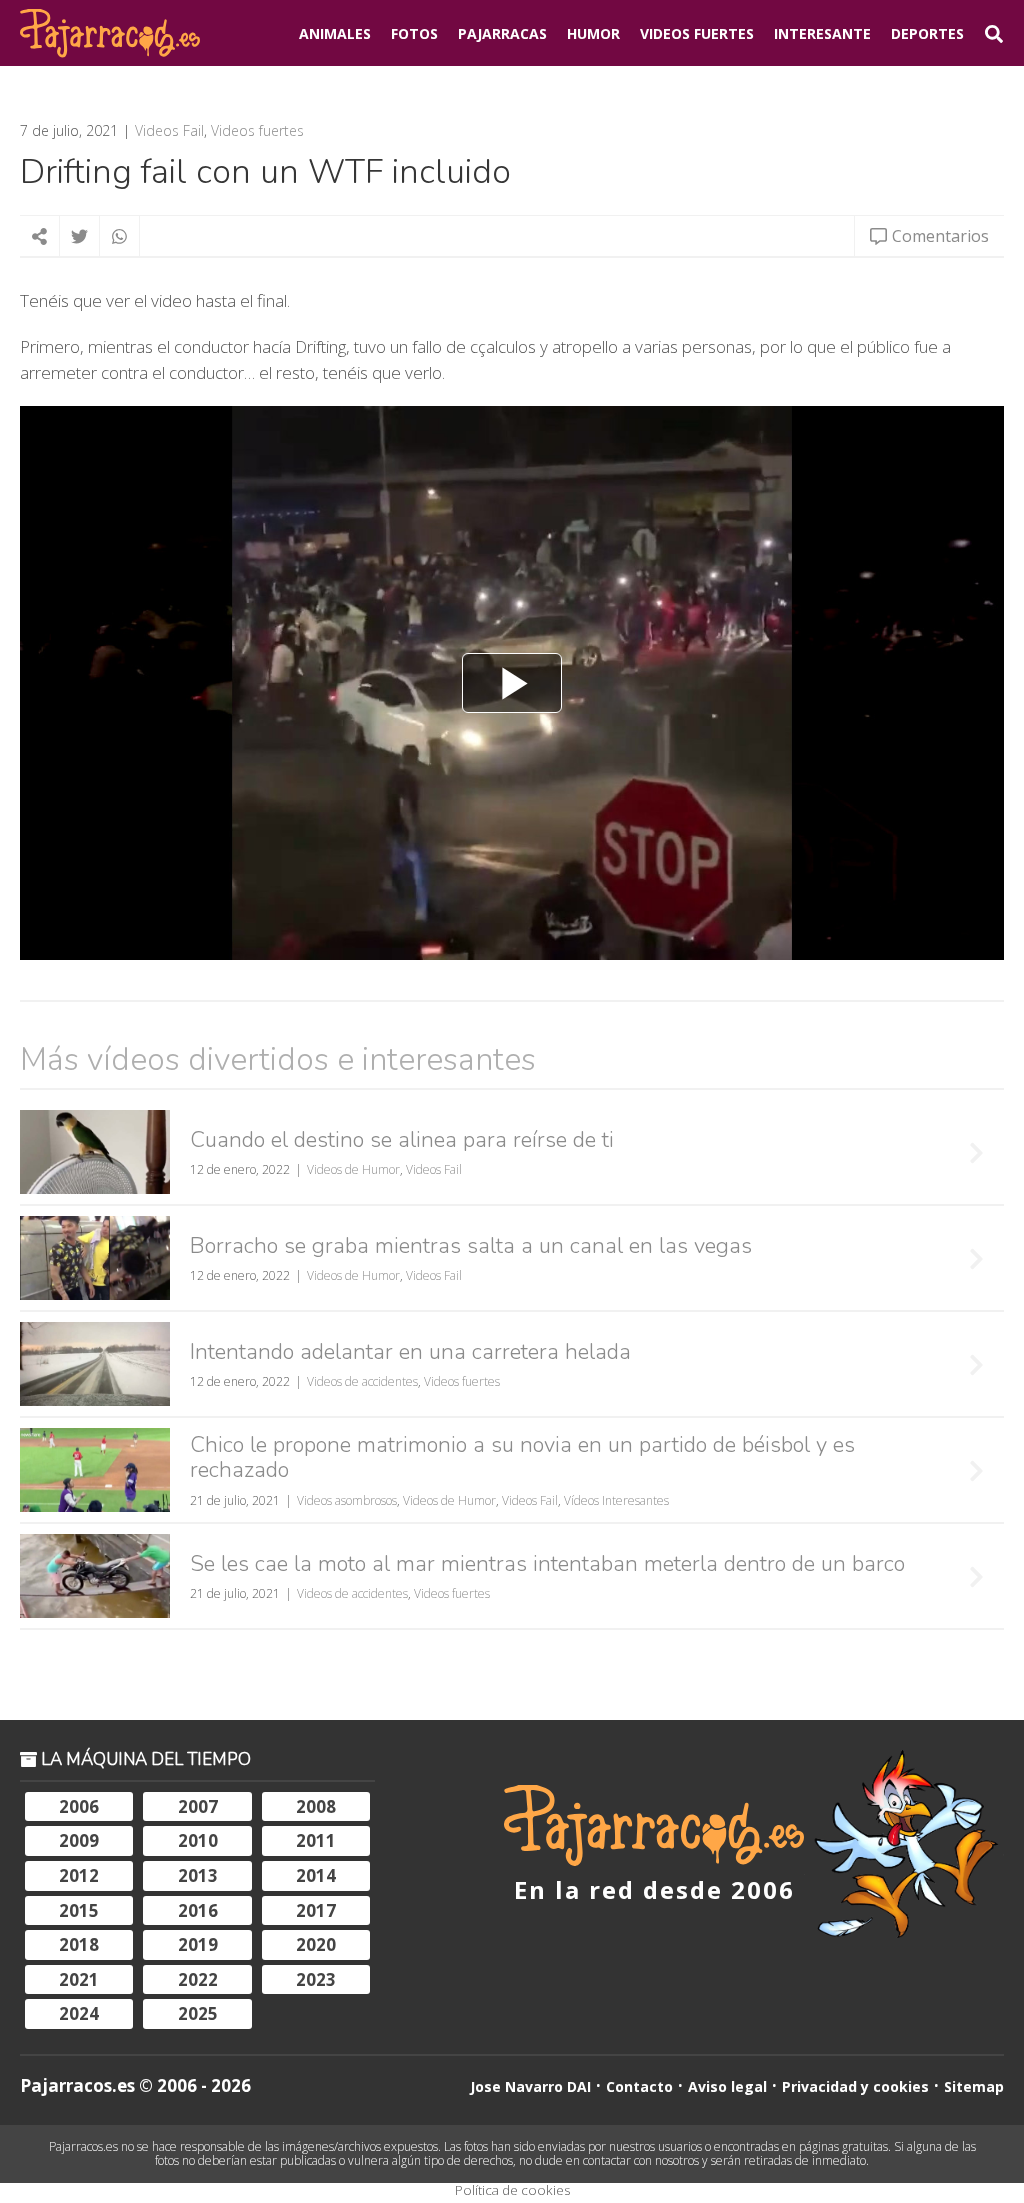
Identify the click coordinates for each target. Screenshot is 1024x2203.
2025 (198, 2013)
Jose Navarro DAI (530, 2086)
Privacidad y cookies (855, 2086)
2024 (79, 2013)
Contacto (639, 2086)
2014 (316, 1875)
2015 (79, 1910)
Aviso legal (727, 2086)
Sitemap (974, 2086)
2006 (79, 1806)
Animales (335, 33)
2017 (316, 1910)
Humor (593, 33)
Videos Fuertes (697, 33)
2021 (79, 1979)
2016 (198, 1910)
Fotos (414, 33)
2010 (198, 1840)
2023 (316, 1979)
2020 (316, 1944)
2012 (79, 1875)
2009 (79, 1840)
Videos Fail (169, 131)
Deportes (927, 33)
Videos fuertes (257, 131)
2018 (79, 1944)
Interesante (822, 33)
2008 (316, 1806)
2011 (316, 1840)
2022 (198, 1979)
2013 (198, 1875)
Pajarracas (502, 33)
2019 (198, 1944)
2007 (198, 1806)
